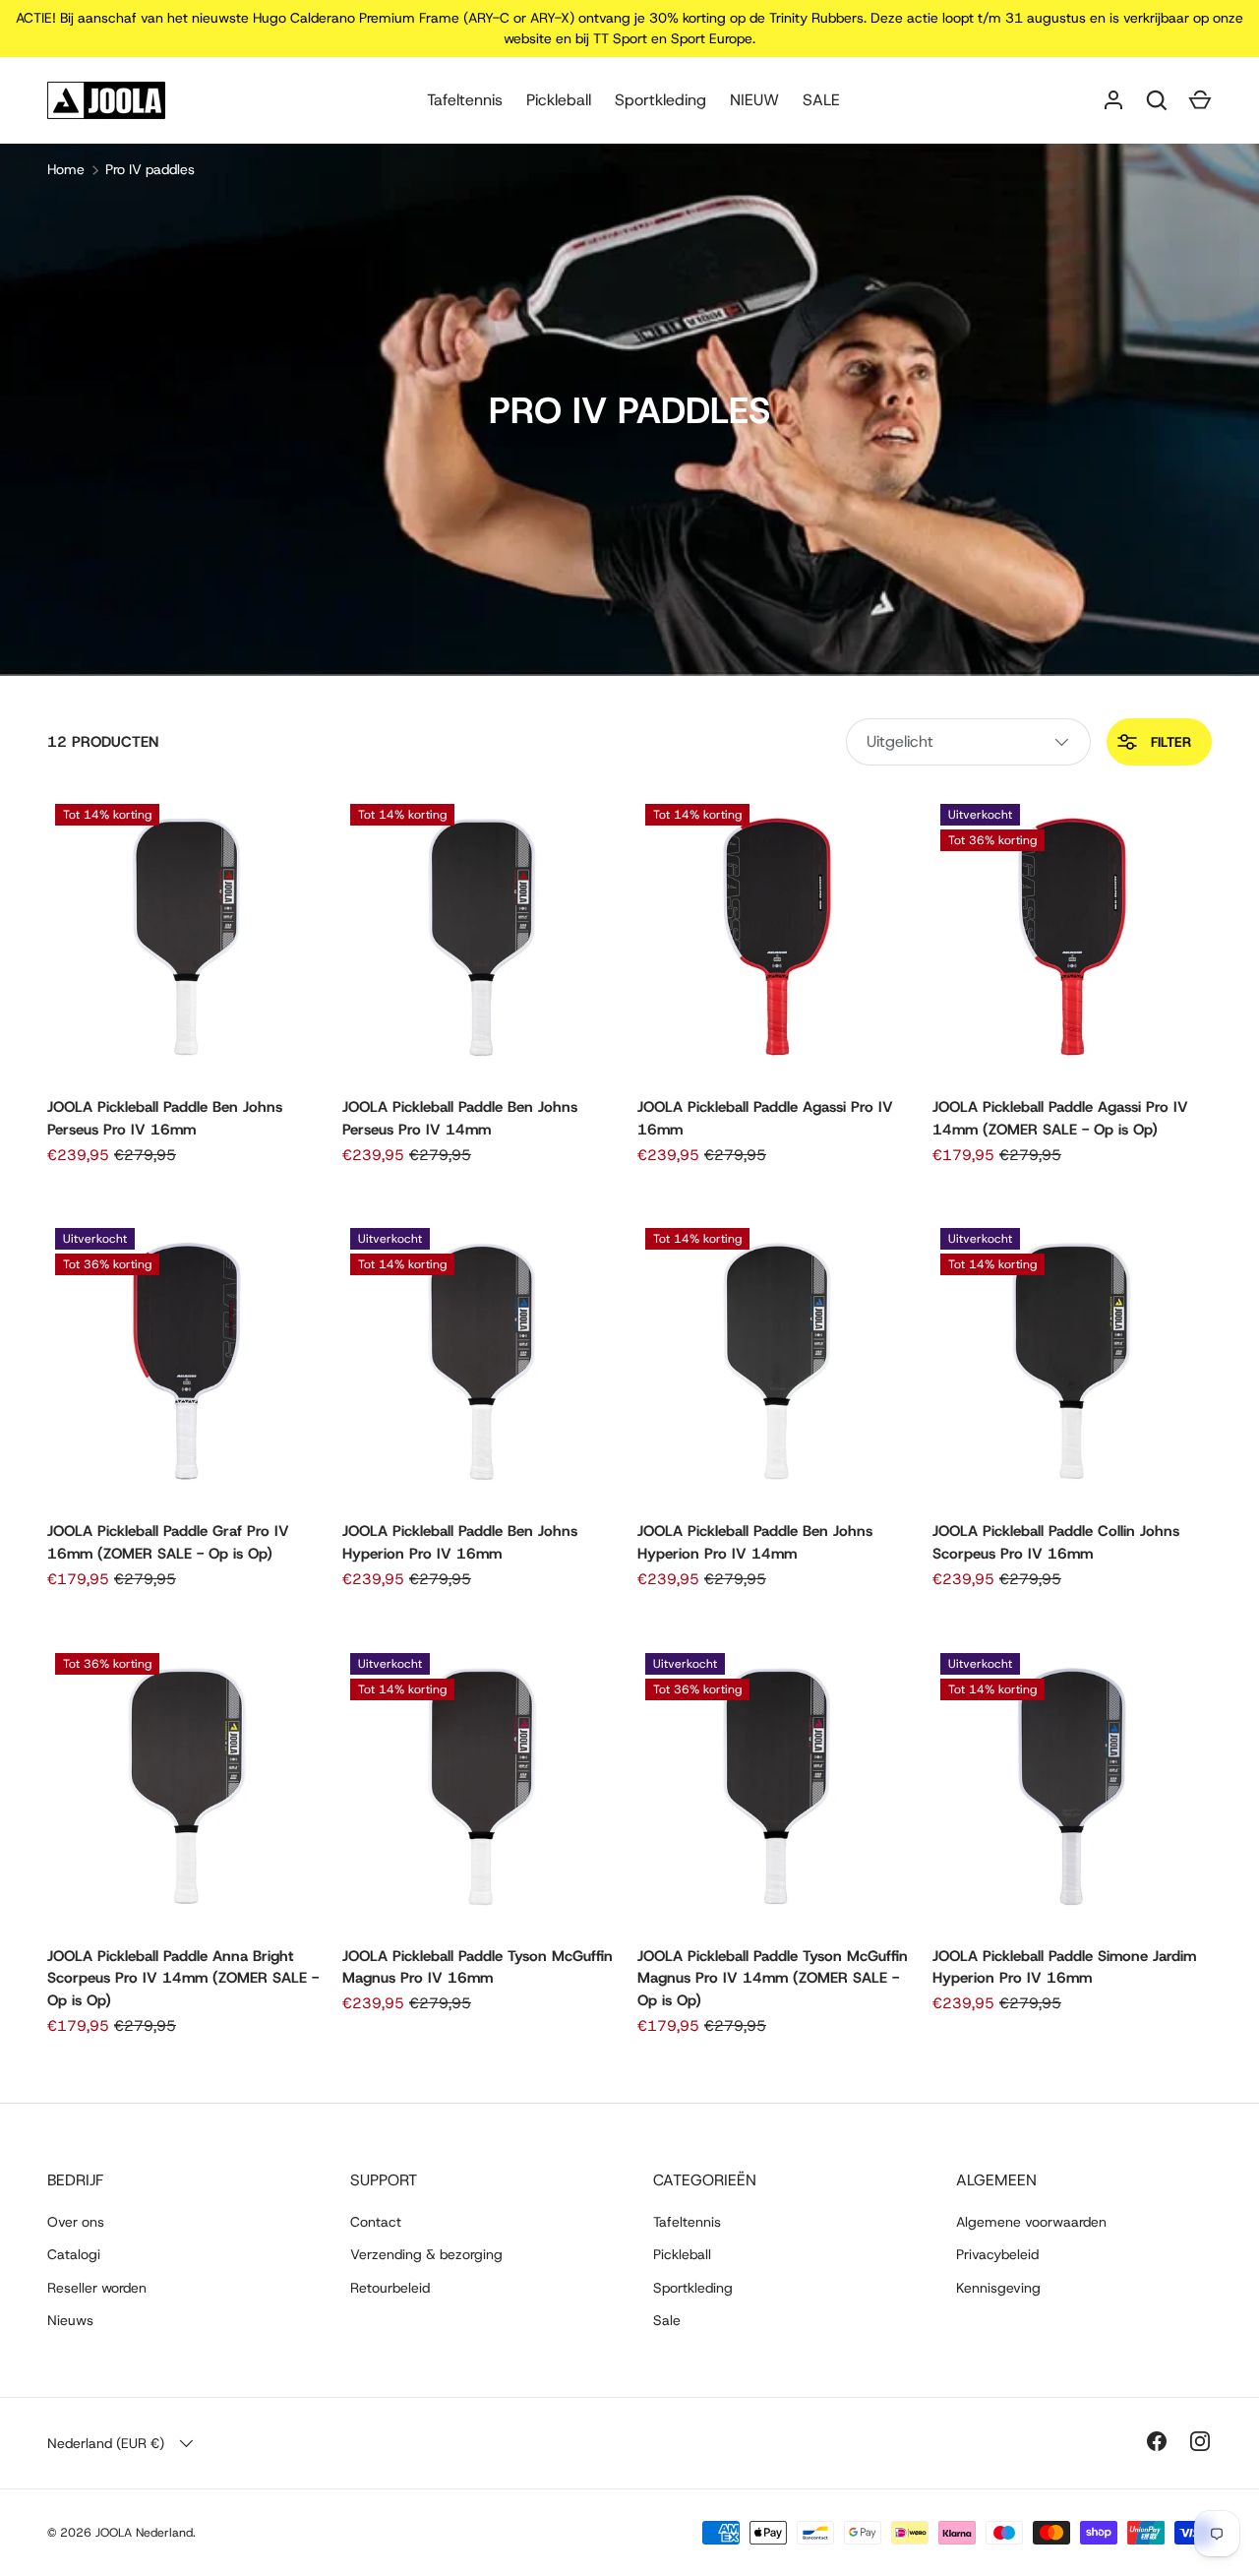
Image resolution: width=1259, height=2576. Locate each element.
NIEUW (754, 100)
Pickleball (559, 100)
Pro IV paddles (150, 169)
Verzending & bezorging (426, 2254)
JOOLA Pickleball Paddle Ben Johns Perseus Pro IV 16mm (165, 1118)
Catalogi (74, 2254)
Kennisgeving (998, 2288)
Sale (667, 2320)
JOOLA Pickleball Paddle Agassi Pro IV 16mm (765, 1118)
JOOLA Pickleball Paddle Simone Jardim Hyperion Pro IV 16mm (1064, 1967)
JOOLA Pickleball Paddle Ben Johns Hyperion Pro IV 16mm (460, 1542)
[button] (1200, 100)
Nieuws (70, 2320)
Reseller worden (97, 2288)
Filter (1169, 742)
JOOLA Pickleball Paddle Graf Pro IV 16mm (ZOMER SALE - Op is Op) (168, 1542)
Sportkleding (660, 100)
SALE (821, 100)
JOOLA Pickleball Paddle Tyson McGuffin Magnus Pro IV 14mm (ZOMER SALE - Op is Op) (773, 1978)
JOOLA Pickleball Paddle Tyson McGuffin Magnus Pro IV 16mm (478, 1967)
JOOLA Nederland (144, 2533)
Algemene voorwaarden (1031, 2222)
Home (66, 169)
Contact (376, 2222)
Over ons (76, 2222)
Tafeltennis (465, 100)
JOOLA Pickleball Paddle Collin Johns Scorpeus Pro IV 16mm (1056, 1542)
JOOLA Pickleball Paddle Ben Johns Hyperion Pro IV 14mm (755, 1542)
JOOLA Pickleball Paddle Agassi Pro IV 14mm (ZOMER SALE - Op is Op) (1060, 1118)
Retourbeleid (390, 2288)
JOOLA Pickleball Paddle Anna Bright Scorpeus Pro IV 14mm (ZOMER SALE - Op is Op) (183, 1978)
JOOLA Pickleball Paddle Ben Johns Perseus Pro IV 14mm (460, 1118)
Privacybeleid (997, 2254)
